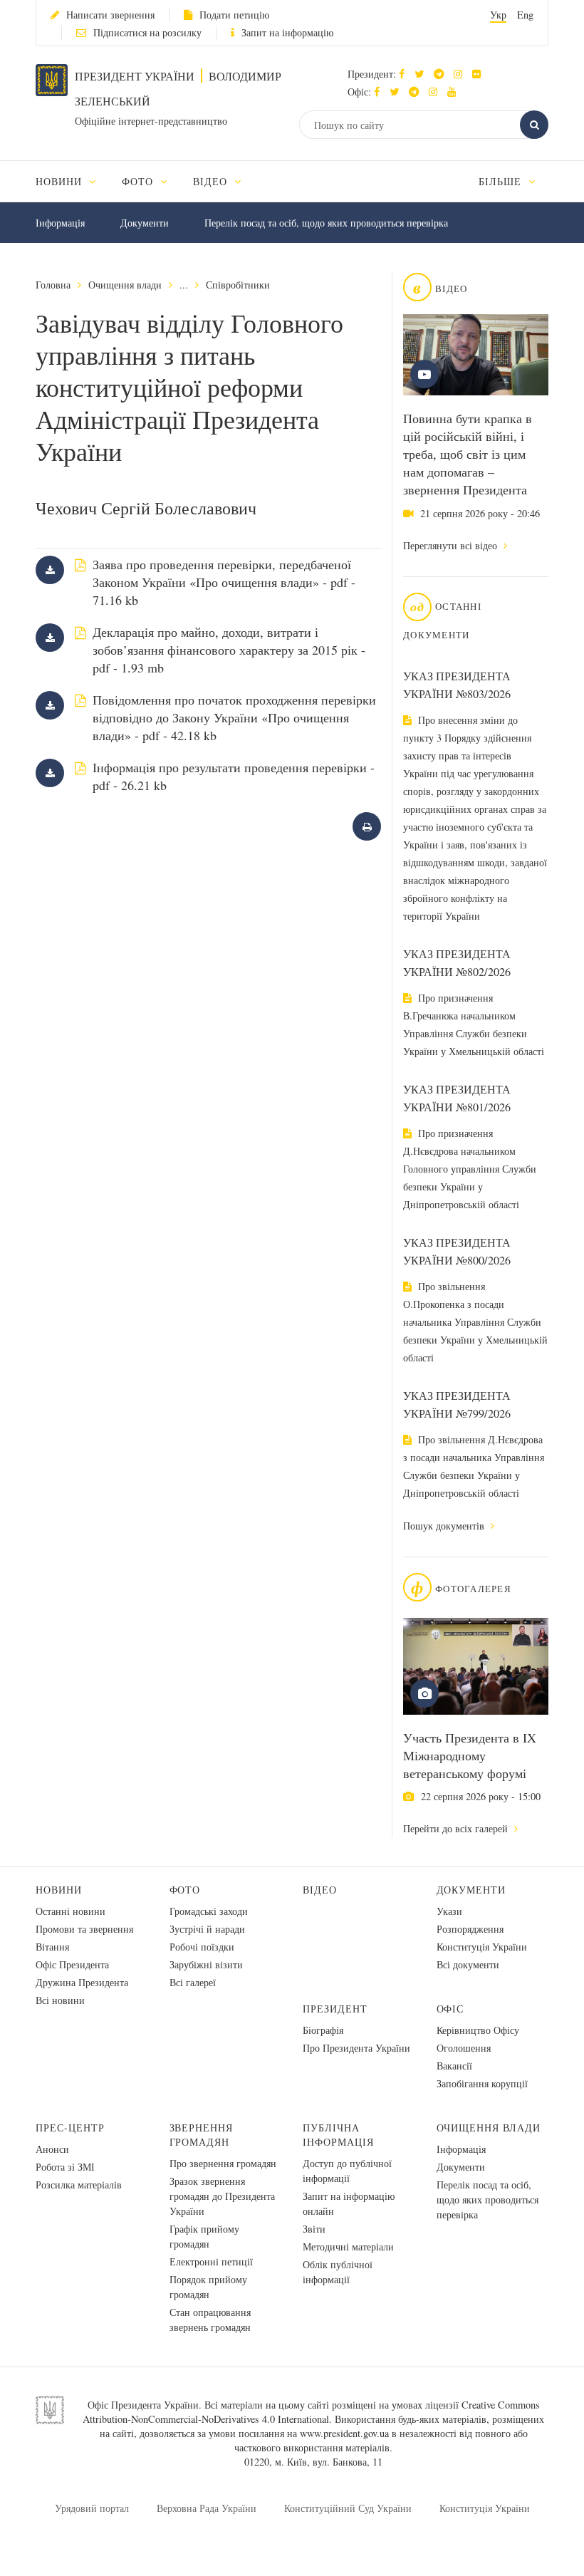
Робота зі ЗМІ (65, 2167)
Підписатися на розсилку (147, 32)
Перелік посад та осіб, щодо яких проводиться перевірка (326, 223)
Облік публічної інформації (338, 2272)
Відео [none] (212, 181)
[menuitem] (72, 181)
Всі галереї (193, 1982)
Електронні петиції (211, 2261)
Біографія (323, 2030)
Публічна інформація (338, 2135)
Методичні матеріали (348, 2247)
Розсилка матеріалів (79, 2185)
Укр (498, 15)
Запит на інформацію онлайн (349, 2203)
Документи (145, 223)
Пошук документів (445, 1526)
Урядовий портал (92, 2508)
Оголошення (464, 2048)
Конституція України (482, 1947)
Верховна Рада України (207, 2508)
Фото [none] (139, 181)
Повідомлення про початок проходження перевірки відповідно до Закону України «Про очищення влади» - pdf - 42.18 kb (234, 717)
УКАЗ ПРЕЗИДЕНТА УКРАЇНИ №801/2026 (457, 1098)
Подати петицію (234, 15)
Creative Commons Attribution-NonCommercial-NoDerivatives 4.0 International (311, 2412)
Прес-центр (70, 2128)
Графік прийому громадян (204, 2236)
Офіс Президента (72, 1964)
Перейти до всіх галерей (457, 1828)
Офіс (450, 2009)
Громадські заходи (209, 1911)
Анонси (52, 2149)
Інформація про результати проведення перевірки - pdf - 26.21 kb (234, 776)
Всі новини (60, 2000)
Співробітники (238, 285)
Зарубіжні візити (206, 1964)
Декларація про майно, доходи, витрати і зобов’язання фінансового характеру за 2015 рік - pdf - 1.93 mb (229, 650)
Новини (59, 1890)
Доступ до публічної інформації (347, 2171)
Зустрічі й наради (207, 1929)
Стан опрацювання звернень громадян (210, 2320)
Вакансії (454, 2066)
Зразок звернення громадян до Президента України (222, 2196)
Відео (320, 1890)
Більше (502, 181)
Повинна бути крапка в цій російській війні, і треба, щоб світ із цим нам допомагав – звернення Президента (468, 454)
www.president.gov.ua (344, 2433)
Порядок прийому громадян (208, 2287)
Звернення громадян (202, 2135)
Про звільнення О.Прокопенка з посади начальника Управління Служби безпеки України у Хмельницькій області (475, 1322)
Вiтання (52, 1947)
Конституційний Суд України (348, 2508)
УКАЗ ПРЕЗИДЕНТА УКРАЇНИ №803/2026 (457, 685)
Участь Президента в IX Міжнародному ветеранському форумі (470, 1755)
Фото (185, 1890)
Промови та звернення (84, 1929)
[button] (423, 74)
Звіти (314, 2229)
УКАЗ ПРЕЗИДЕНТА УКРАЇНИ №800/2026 (457, 1251)
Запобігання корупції (482, 2083)
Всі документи (468, 1964)
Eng (525, 15)
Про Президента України (356, 2048)
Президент (335, 2009)
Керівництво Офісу (478, 2030)
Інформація (60, 223)
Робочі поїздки (202, 1947)
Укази (449, 1911)
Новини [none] (61, 181)
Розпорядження (470, 1929)
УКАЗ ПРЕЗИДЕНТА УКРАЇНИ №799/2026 (457, 1404)
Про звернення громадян (223, 2163)
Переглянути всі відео (452, 545)
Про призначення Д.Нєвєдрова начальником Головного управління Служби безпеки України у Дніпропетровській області (470, 1169)
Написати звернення (110, 15)
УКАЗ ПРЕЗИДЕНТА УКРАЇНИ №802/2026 (457, 963)
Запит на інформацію (287, 32)
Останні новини (71, 1911)
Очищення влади (125, 285)
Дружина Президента (82, 1982)
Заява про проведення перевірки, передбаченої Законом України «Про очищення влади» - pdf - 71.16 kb (224, 582)
